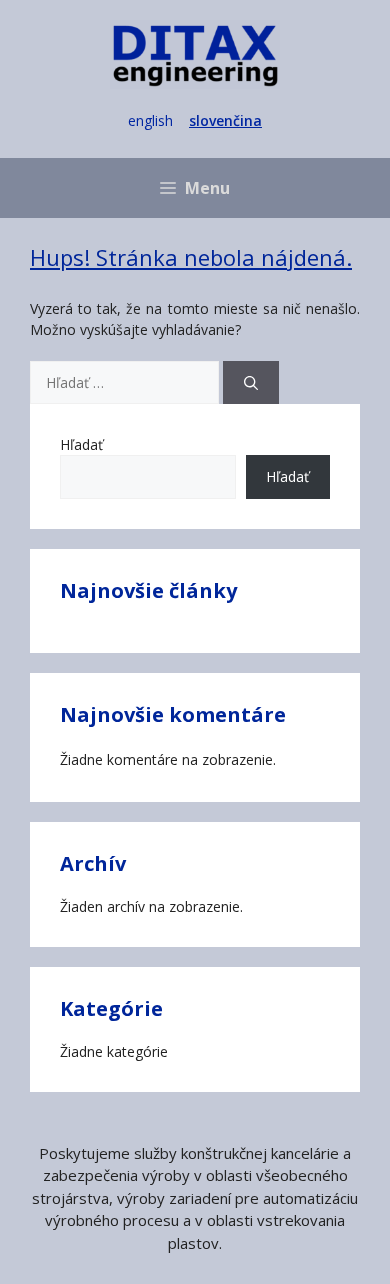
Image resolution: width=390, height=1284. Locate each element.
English (150, 120)
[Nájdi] (251, 382)
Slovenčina (225, 120)
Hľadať (81, 444)
